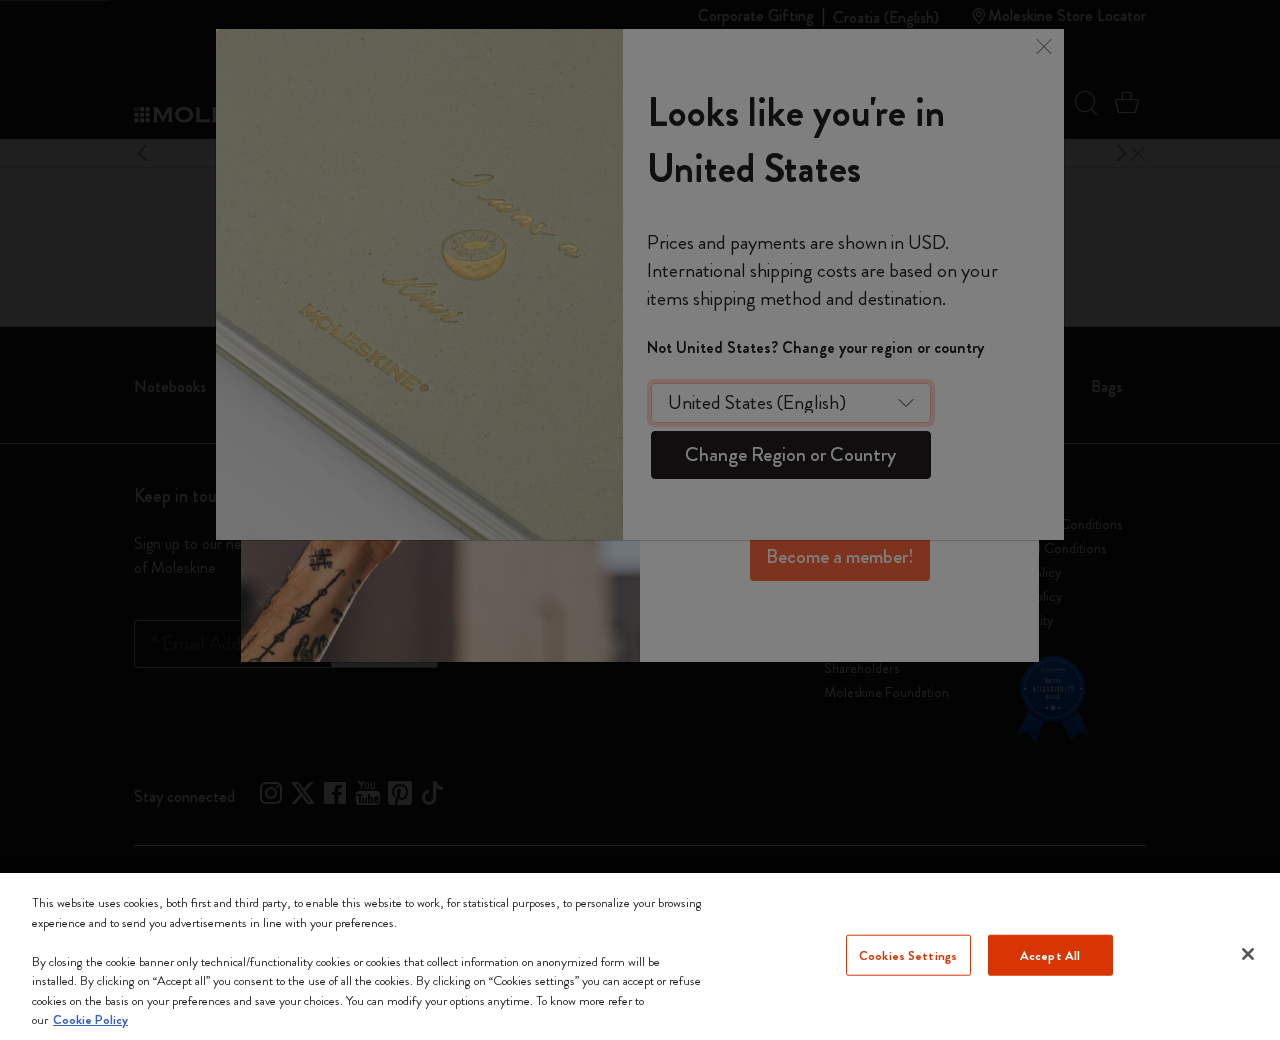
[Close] (1248, 954)
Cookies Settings (908, 954)
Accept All (1050, 954)
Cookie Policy (90, 1019)
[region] (640, 956)
